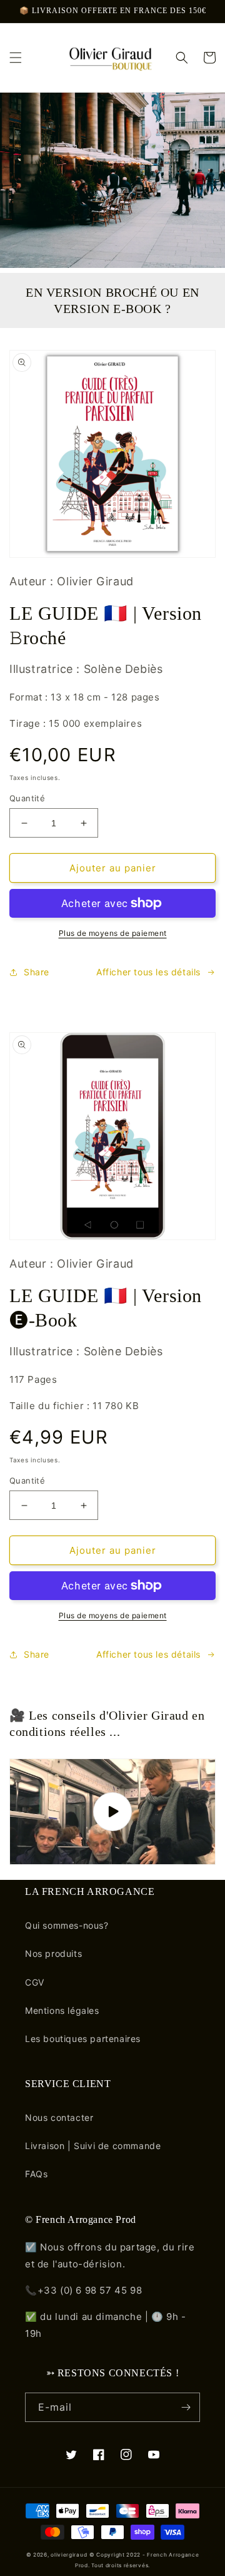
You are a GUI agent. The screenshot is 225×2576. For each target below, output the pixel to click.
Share (37, 972)
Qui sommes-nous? (67, 1925)
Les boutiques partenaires (83, 2039)
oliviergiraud (69, 2555)
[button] (16, 58)
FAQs (36, 2174)
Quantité (27, 798)
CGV (35, 1982)
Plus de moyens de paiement (113, 933)
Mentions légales (62, 2010)
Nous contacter (59, 2117)
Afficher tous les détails (148, 972)
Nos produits (53, 1953)
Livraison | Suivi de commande (93, 2146)
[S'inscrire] (186, 2407)
